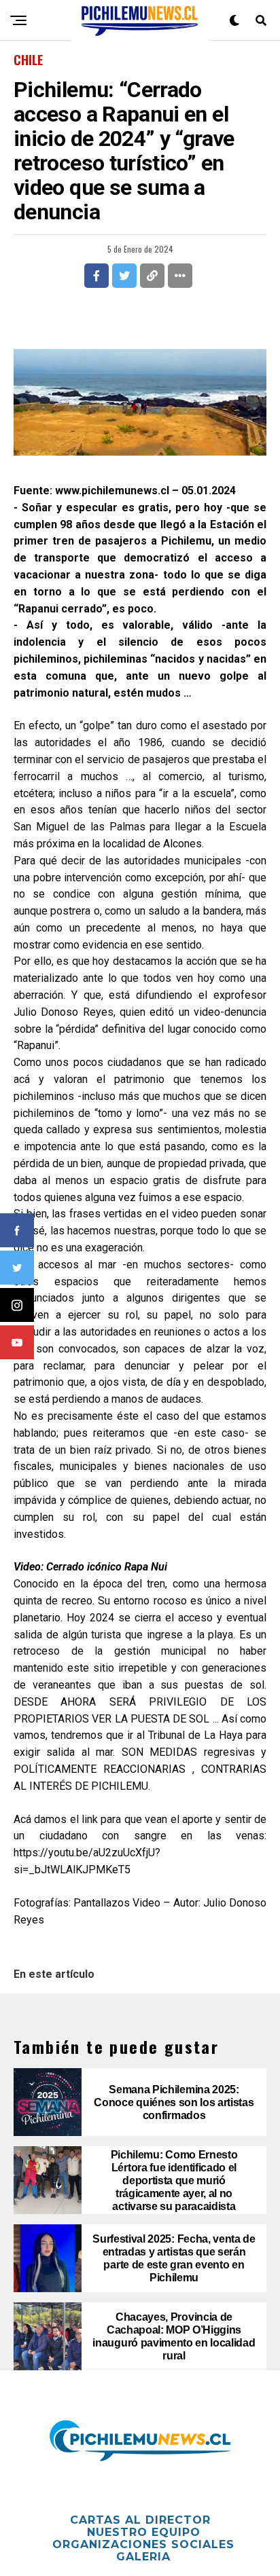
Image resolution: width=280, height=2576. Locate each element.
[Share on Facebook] (97, 276)
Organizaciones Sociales (143, 2544)
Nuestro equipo (144, 2532)
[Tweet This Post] (124, 276)
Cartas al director (140, 2520)
